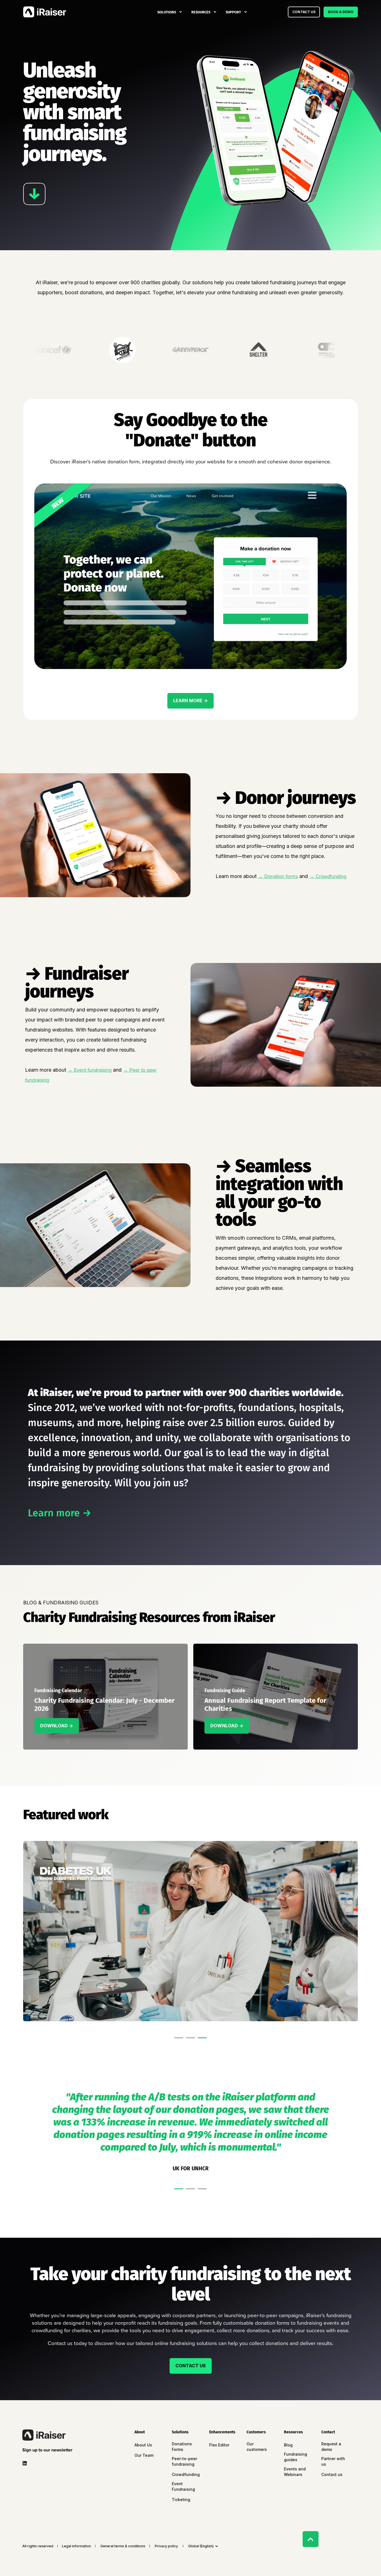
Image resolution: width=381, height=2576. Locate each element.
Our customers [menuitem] (257, 2447)
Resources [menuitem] (201, 12)
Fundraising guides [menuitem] (296, 2457)
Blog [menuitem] (288, 2445)
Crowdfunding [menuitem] (186, 2474)
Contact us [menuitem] (332, 2474)
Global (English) (201, 2546)
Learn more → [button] (191, 700)
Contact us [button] (304, 12)
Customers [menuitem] (256, 2432)
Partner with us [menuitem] (333, 2461)
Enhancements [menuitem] (222, 2432)
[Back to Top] (311, 2539)
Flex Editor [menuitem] (219, 2445)
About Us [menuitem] (143, 2445)
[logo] (44, 2435)
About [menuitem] (140, 2432)
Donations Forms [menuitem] (182, 2447)
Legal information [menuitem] (76, 2546)
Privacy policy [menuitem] (166, 2546)
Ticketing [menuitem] (181, 2500)
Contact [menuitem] (328, 2432)
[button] (179, 2038)
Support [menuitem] (233, 12)
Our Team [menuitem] (144, 2455)
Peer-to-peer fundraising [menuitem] (185, 2461)
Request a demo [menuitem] (331, 2447)
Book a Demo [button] (341, 12)
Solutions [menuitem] (167, 12)
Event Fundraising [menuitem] (183, 2486)
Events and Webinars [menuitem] (295, 2472)
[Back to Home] (45, 12)
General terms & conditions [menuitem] (123, 2546)
